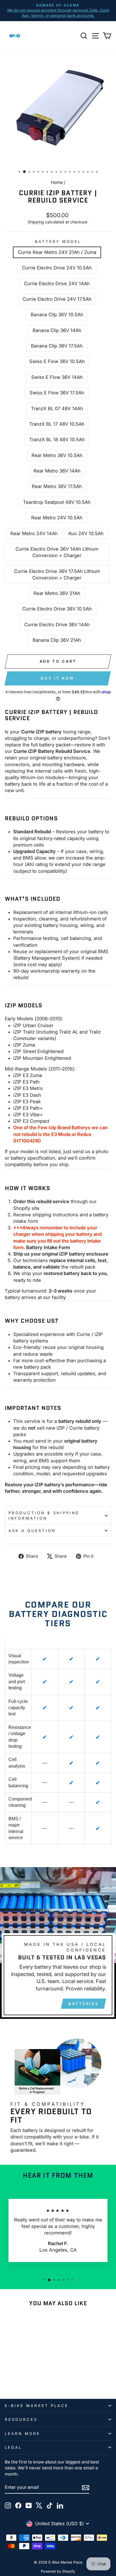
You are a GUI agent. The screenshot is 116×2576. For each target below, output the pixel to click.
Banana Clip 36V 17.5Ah (57, 346)
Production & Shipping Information (44, 1516)
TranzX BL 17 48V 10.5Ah (57, 424)
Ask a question (32, 1531)
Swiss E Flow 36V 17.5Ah (57, 393)
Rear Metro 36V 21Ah (57, 593)
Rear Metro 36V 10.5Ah (57, 455)
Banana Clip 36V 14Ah (57, 330)
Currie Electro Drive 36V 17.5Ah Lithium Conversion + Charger (57, 574)
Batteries (83, 2004)
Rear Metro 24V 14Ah (34, 533)
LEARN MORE (23, 2434)
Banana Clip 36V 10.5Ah (57, 315)
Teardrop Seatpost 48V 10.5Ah (57, 502)
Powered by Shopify (58, 2571)
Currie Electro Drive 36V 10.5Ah (57, 609)
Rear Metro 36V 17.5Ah (57, 486)
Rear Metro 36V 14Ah (57, 471)
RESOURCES (21, 2419)
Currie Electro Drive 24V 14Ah (57, 283)
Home (57, 182)
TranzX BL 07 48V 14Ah (57, 408)
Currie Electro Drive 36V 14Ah (57, 625)
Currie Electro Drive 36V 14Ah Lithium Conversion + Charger (57, 552)
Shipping (36, 222)
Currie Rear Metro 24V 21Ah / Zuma (57, 252)
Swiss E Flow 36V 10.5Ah (57, 361)
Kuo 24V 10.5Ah (86, 533)
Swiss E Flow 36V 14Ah (57, 377)
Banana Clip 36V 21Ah (57, 640)
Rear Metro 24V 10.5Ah (57, 518)
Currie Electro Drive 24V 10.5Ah (57, 268)
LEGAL (13, 2447)
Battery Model (58, 241)
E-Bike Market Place (37, 2406)
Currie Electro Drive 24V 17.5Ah (57, 299)
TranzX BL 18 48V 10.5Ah (57, 439)
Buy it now (58, 678)
